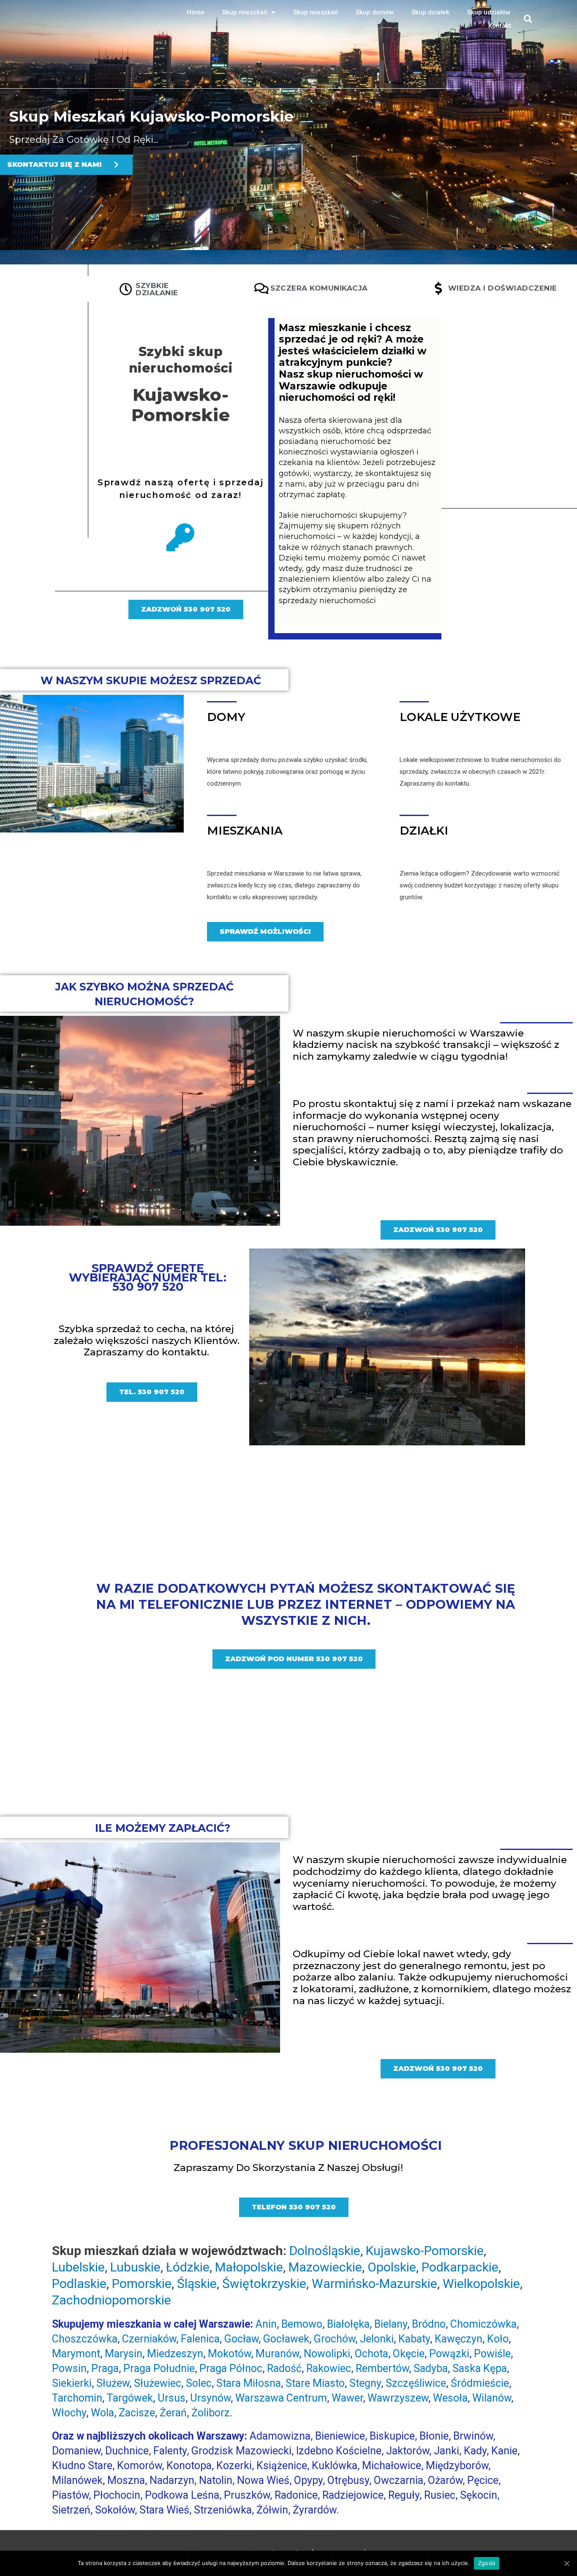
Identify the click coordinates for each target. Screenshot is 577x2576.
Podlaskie (79, 2284)
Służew (113, 2383)
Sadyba (431, 2368)
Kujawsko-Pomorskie (181, 405)
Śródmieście (480, 2383)
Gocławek (286, 2339)
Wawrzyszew (398, 2398)
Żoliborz (211, 2413)
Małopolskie (249, 2267)
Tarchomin (77, 2398)
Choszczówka (85, 2339)
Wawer (347, 2398)
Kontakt (500, 26)
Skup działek (430, 12)
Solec (199, 2383)
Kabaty (414, 2339)
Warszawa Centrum (281, 2398)
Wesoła (450, 2398)
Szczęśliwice (416, 2383)
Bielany (391, 2324)
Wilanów (492, 2398)
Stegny (365, 2383)
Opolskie (392, 2267)
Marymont (76, 2354)
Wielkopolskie (481, 2284)
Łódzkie (188, 2267)
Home (196, 12)
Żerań (173, 2413)
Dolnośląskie (325, 2251)
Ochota (372, 2354)
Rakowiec (329, 2368)
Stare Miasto (315, 2383)
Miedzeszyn (175, 2354)
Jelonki (377, 2339)
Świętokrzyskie (264, 2284)
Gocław (241, 2339)
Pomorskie (142, 2284)
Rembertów (382, 2368)
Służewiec (158, 2383)
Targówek (130, 2398)
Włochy (69, 2413)
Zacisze (137, 2413)
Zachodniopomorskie (112, 2300)
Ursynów (210, 2398)
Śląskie (197, 2284)
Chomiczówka (483, 2324)
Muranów (277, 2354)
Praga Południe (159, 2368)
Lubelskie (78, 2267)
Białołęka (348, 2324)
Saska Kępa (480, 2368)
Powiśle (492, 2354)
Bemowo (302, 2324)
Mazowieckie (325, 2267)
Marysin (124, 2354)
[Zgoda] (566, 2563)
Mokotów (229, 2354)
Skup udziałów (489, 12)
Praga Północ (231, 2368)
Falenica (200, 2339)
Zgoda (487, 2563)
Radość (284, 2368)
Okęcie (409, 2354)
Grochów (335, 2339)
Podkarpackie (460, 2267)
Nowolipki (327, 2354)
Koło (498, 2339)
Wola (102, 2413)
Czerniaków (149, 2339)
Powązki (449, 2354)
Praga (105, 2368)
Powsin (69, 2368)
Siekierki (72, 2383)
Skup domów (375, 12)
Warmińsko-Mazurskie (374, 2284)
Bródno (429, 2324)
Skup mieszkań (245, 12)
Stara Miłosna (249, 2383)
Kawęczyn (459, 2339)
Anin (266, 2324)
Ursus (171, 2398)
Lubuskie (135, 2267)
